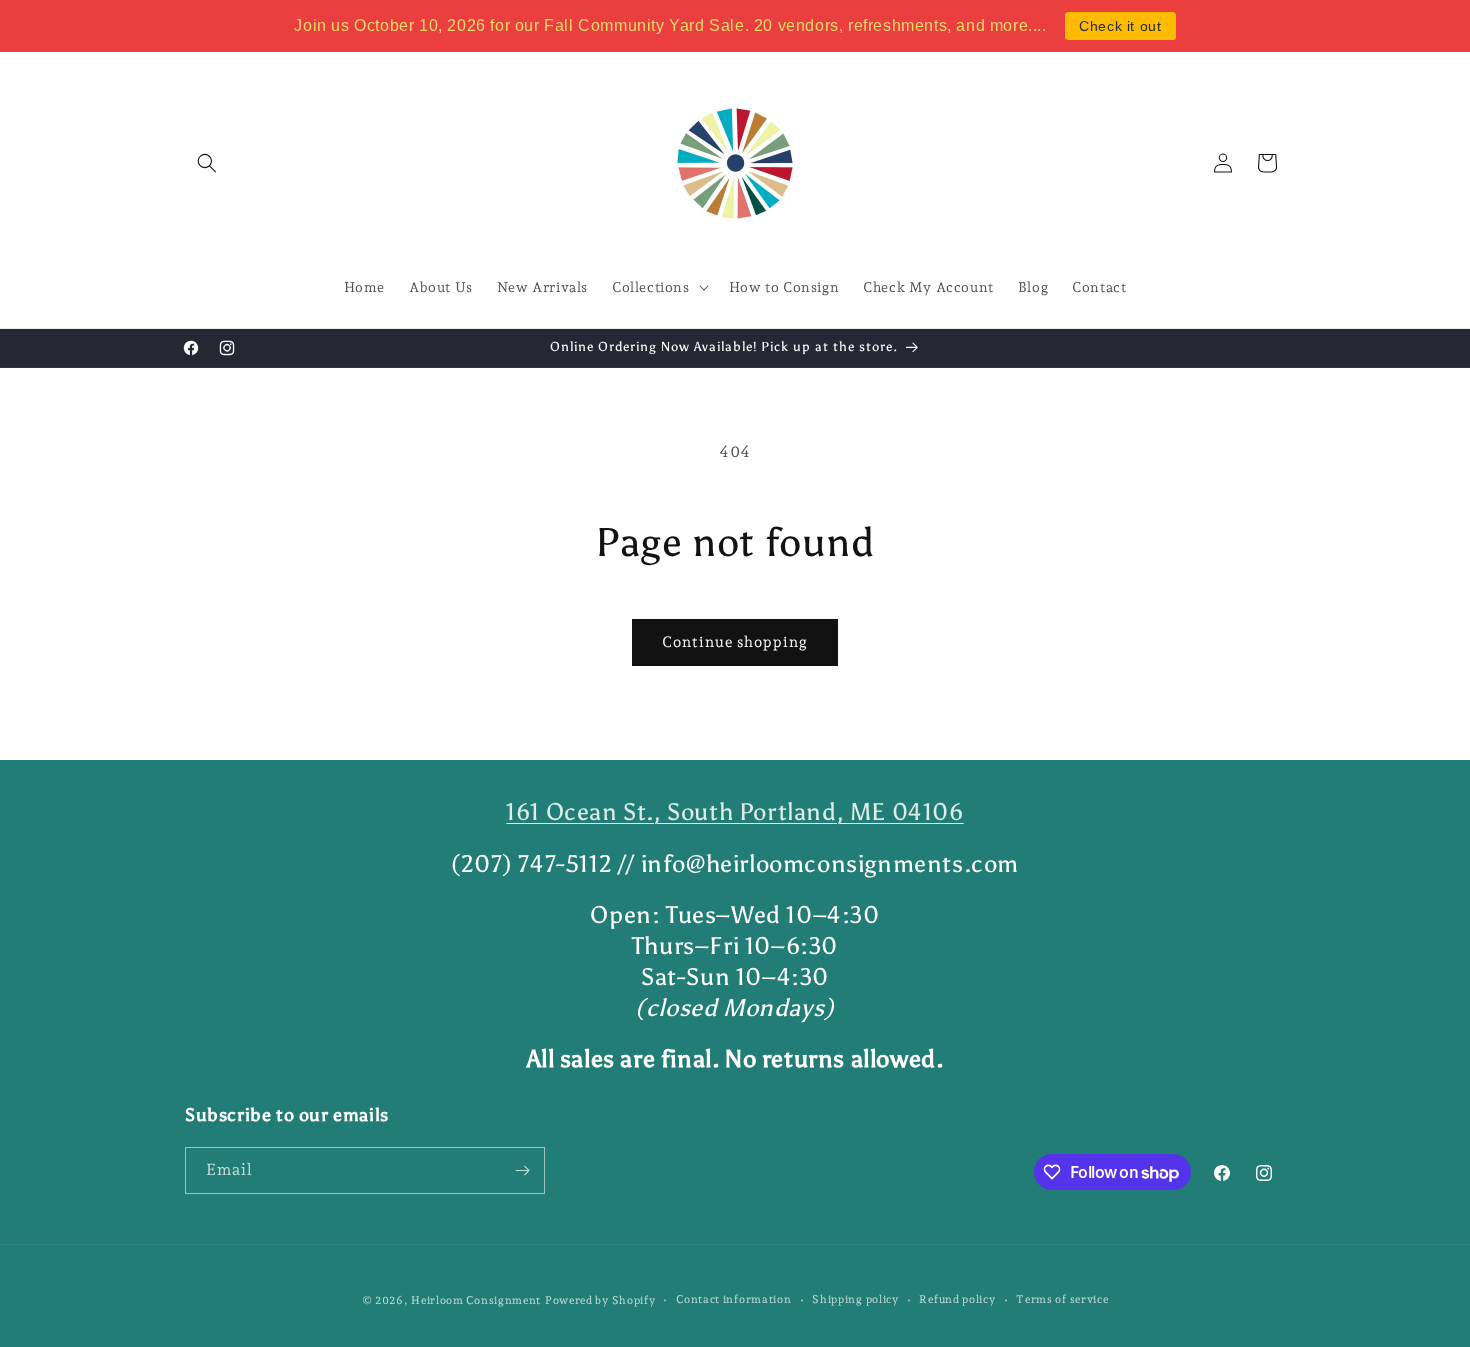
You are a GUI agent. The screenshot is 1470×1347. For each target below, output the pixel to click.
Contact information (733, 1299)
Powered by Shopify (600, 1300)
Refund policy (957, 1299)
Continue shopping (735, 642)
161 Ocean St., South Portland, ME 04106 (734, 811)
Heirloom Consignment (476, 1300)
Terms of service (1062, 1299)
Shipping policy (855, 1299)
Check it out (1120, 26)
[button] (207, 163)
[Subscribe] (522, 1170)
